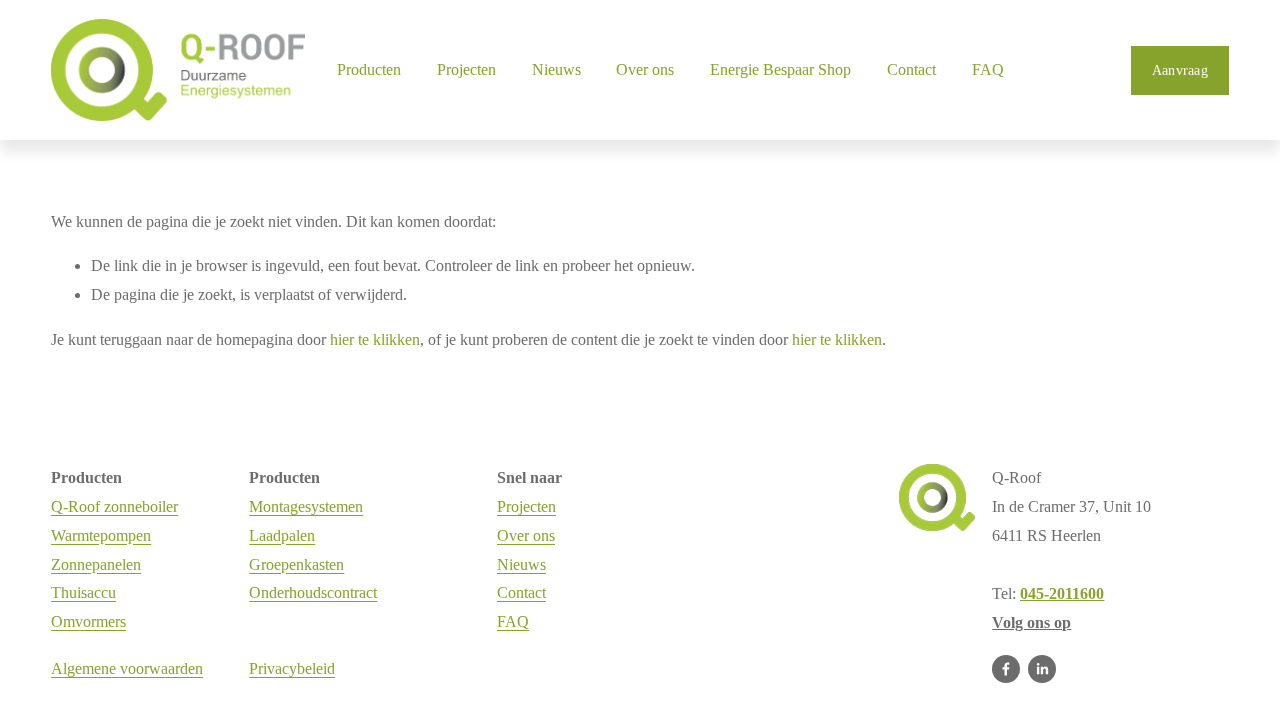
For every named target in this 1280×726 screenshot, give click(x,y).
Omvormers (88, 621)
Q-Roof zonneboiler (114, 506)
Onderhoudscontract (313, 592)
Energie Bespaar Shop (780, 69)
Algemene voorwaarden (127, 668)
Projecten (466, 69)
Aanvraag (1180, 70)
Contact (911, 69)
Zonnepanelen (96, 564)
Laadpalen (282, 535)
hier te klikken (375, 339)
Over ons (526, 535)
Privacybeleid (292, 668)
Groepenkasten (296, 564)
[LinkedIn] (1042, 669)
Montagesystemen (306, 506)
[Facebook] (1006, 669)
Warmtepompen (101, 535)
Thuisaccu (83, 592)
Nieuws (556, 69)
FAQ (988, 69)
